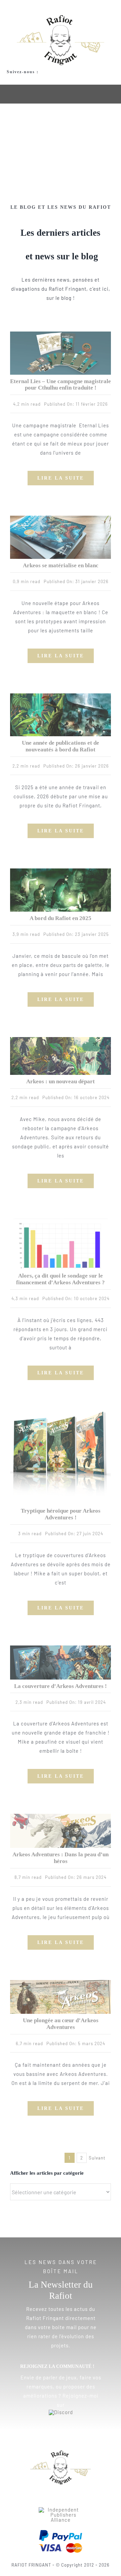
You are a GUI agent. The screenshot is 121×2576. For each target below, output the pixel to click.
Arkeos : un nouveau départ (61, 1081)
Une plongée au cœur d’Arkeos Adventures (61, 2024)
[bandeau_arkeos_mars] (61, 1982)
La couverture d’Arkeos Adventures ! (61, 1686)
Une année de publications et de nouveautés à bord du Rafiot (61, 746)
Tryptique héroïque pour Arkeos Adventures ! (61, 1514)
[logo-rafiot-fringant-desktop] (61, 2453)
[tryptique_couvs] (61, 1413)
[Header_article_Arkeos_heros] (61, 1816)
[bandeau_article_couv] (61, 1648)
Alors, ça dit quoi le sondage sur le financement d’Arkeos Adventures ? (61, 1279)
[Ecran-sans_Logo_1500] (61, 1039)
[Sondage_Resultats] (61, 1221)
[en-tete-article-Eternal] (61, 334)
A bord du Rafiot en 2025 (61, 918)
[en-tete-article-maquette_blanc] (61, 518)
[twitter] (55, 2497)
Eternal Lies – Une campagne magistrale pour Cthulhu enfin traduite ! (61, 385)
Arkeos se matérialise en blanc (61, 565)
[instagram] (20, 79)
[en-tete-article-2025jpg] (61, 871)
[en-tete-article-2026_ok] (61, 696)
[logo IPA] (61, 2510)
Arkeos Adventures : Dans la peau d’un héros (61, 1858)
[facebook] (9, 79)
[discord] (31, 79)
